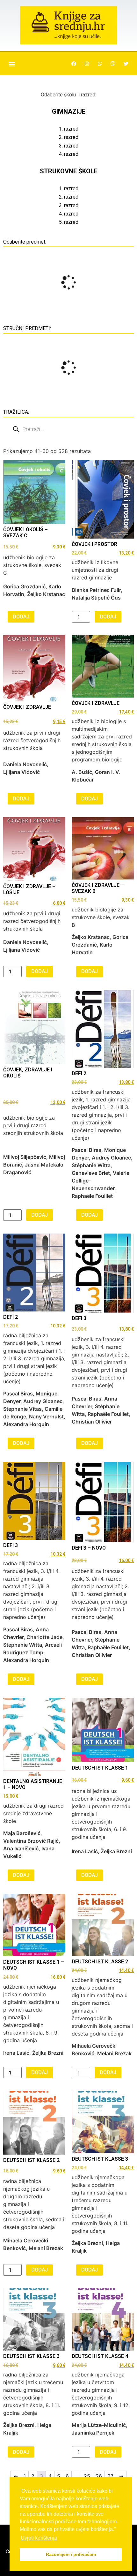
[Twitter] (126, 64)
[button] (12, 64)
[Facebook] (74, 64)
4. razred (69, 154)
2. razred (69, 137)
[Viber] (113, 64)
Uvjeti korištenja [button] (39, 2538)
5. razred (69, 222)
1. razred (69, 129)
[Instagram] (87, 64)
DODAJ (21, 617)
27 (110, 2476)
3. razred (69, 146)
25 (87, 2476)
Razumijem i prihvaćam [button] (71, 2554)
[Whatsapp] (100, 64)
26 (99, 2476)
